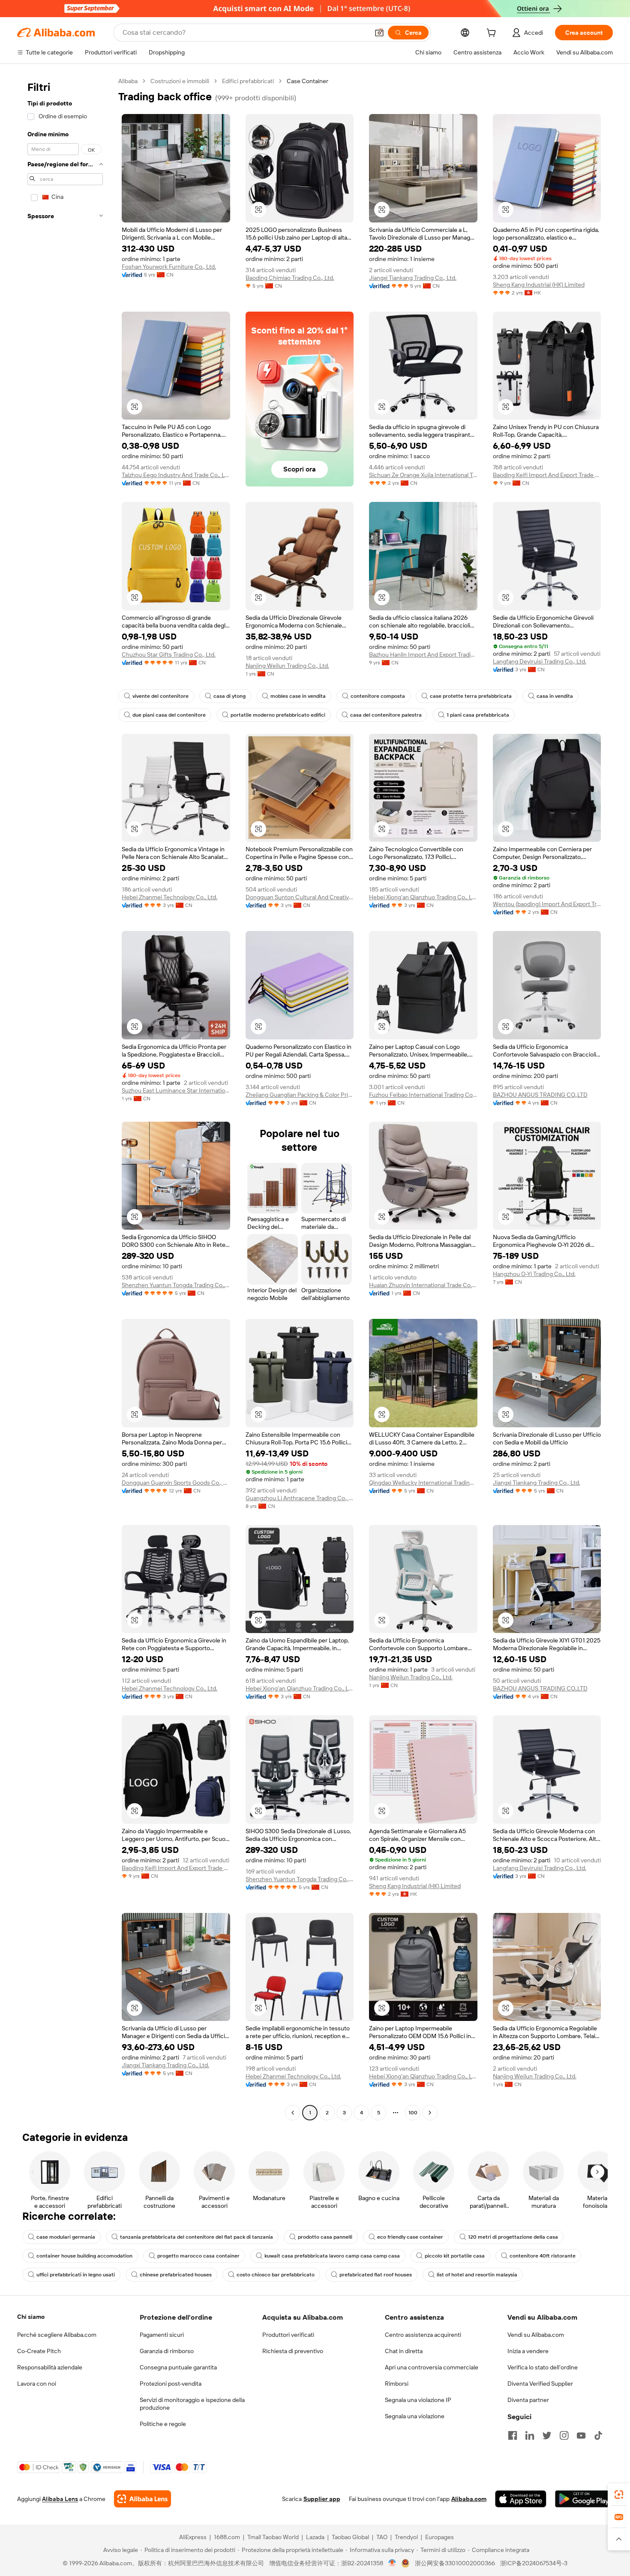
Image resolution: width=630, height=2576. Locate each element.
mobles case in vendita (298, 696)
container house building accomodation (84, 2256)
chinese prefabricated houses (176, 2275)
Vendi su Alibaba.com (536, 2335)
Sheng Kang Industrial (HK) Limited (539, 285)
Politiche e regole (163, 2424)
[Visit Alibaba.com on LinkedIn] (530, 2435)
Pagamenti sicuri (162, 2335)
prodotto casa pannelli (325, 2237)
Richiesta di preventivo (293, 2351)
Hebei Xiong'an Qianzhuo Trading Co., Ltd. (423, 897)
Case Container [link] (307, 81)
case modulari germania (66, 2237)
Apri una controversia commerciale (432, 2367)
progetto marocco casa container (198, 2256)
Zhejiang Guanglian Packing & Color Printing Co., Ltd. (300, 1095)
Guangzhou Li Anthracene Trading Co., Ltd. (300, 1498)
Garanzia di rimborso (167, 2351)
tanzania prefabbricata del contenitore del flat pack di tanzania (196, 2237)
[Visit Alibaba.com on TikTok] (598, 2435)
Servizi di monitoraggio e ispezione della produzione (192, 2404)
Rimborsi (397, 2384)
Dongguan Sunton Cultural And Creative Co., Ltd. (300, 897)
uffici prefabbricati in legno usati (76, 2275)
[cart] (493, 34)
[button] (379, 33)
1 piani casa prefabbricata (478, 715)
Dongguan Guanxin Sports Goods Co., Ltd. (176, 1483)
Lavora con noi (37, 2384)
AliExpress (193, 2537)
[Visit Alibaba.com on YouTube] (581, 2435)
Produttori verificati (288, 2335)
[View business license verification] (392, 2563)
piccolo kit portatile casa (455, 2256)
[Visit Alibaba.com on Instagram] (564, 2435)
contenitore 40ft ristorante (543, 2256)
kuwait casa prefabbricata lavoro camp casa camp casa (332, 2256)
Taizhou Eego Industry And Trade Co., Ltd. (176, 475)
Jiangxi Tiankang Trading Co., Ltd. (413, 278)
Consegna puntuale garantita (178, 2367)
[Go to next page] (430, 2113)
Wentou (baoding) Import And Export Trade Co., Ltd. (547, 904)
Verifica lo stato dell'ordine (543, 2367)
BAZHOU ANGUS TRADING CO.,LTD (540, 1095)
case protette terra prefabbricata (471, 696)
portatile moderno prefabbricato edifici (278, 715)
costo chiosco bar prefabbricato (276, 2275)
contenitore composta (378, 696)
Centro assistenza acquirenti (423, 2335)
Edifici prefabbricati (248, 81)
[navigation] (65, 1098)
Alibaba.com (469, 2499)
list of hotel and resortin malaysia (477, 2275)
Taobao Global (350, 2537)
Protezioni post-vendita (171, 2384)
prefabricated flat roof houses (376, 2275)
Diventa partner (528, 2400)
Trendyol (406, 2537)
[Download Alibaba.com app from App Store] (521, 2499)
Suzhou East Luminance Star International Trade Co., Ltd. (176, 1090)
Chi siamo (31, 2317)
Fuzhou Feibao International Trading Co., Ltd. (423, 1095)
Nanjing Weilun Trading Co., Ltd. (287, 666)
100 (413, 2113)
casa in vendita (555, 696)
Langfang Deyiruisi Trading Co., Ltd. (540, 661)
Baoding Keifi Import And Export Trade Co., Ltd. (547, 475)
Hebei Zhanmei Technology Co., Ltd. (169, 897)
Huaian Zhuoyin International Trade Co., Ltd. (423, 1285)
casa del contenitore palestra (386, 715)
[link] (619, 2495)
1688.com (227, 2537)
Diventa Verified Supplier (540, 2384)
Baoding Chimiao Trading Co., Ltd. (290, 278)
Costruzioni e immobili (180, 81)
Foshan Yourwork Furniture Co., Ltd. (169, 267)
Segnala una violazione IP (418, 2400)
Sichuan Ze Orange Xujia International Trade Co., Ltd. (423, 475)
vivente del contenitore (160, 696)
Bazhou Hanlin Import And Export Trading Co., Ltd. (423, 655)
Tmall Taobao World (273, 2537)
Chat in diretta (404, 2351)
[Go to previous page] (293, 2113)
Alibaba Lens (60, 2499)
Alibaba (128, 81)
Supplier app (322, 2499)
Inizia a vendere (528, 2351)
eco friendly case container (410, 2237)
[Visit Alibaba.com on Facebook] (513, 2435)
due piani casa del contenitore (169, 715)
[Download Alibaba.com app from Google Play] (584, 2499)
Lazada (315, 2537)
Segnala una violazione (415, 2416)
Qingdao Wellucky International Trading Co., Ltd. (423, 1483)
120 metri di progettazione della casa (513, 2237)
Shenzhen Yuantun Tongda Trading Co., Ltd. (176, 1285)
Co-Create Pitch (39, 2351)
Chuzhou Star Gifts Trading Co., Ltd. (169, 655)
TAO (382, 2537)
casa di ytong (229, 696)
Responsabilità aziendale (50, 2367)
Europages (439, 2537)
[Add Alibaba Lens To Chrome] (142, 2499)
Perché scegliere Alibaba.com (57, 2335)
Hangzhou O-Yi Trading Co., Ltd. (534, 1274)
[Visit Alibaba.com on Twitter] (547, 2435)
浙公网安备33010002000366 (455, 2563)
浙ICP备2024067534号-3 (534, 2563)
